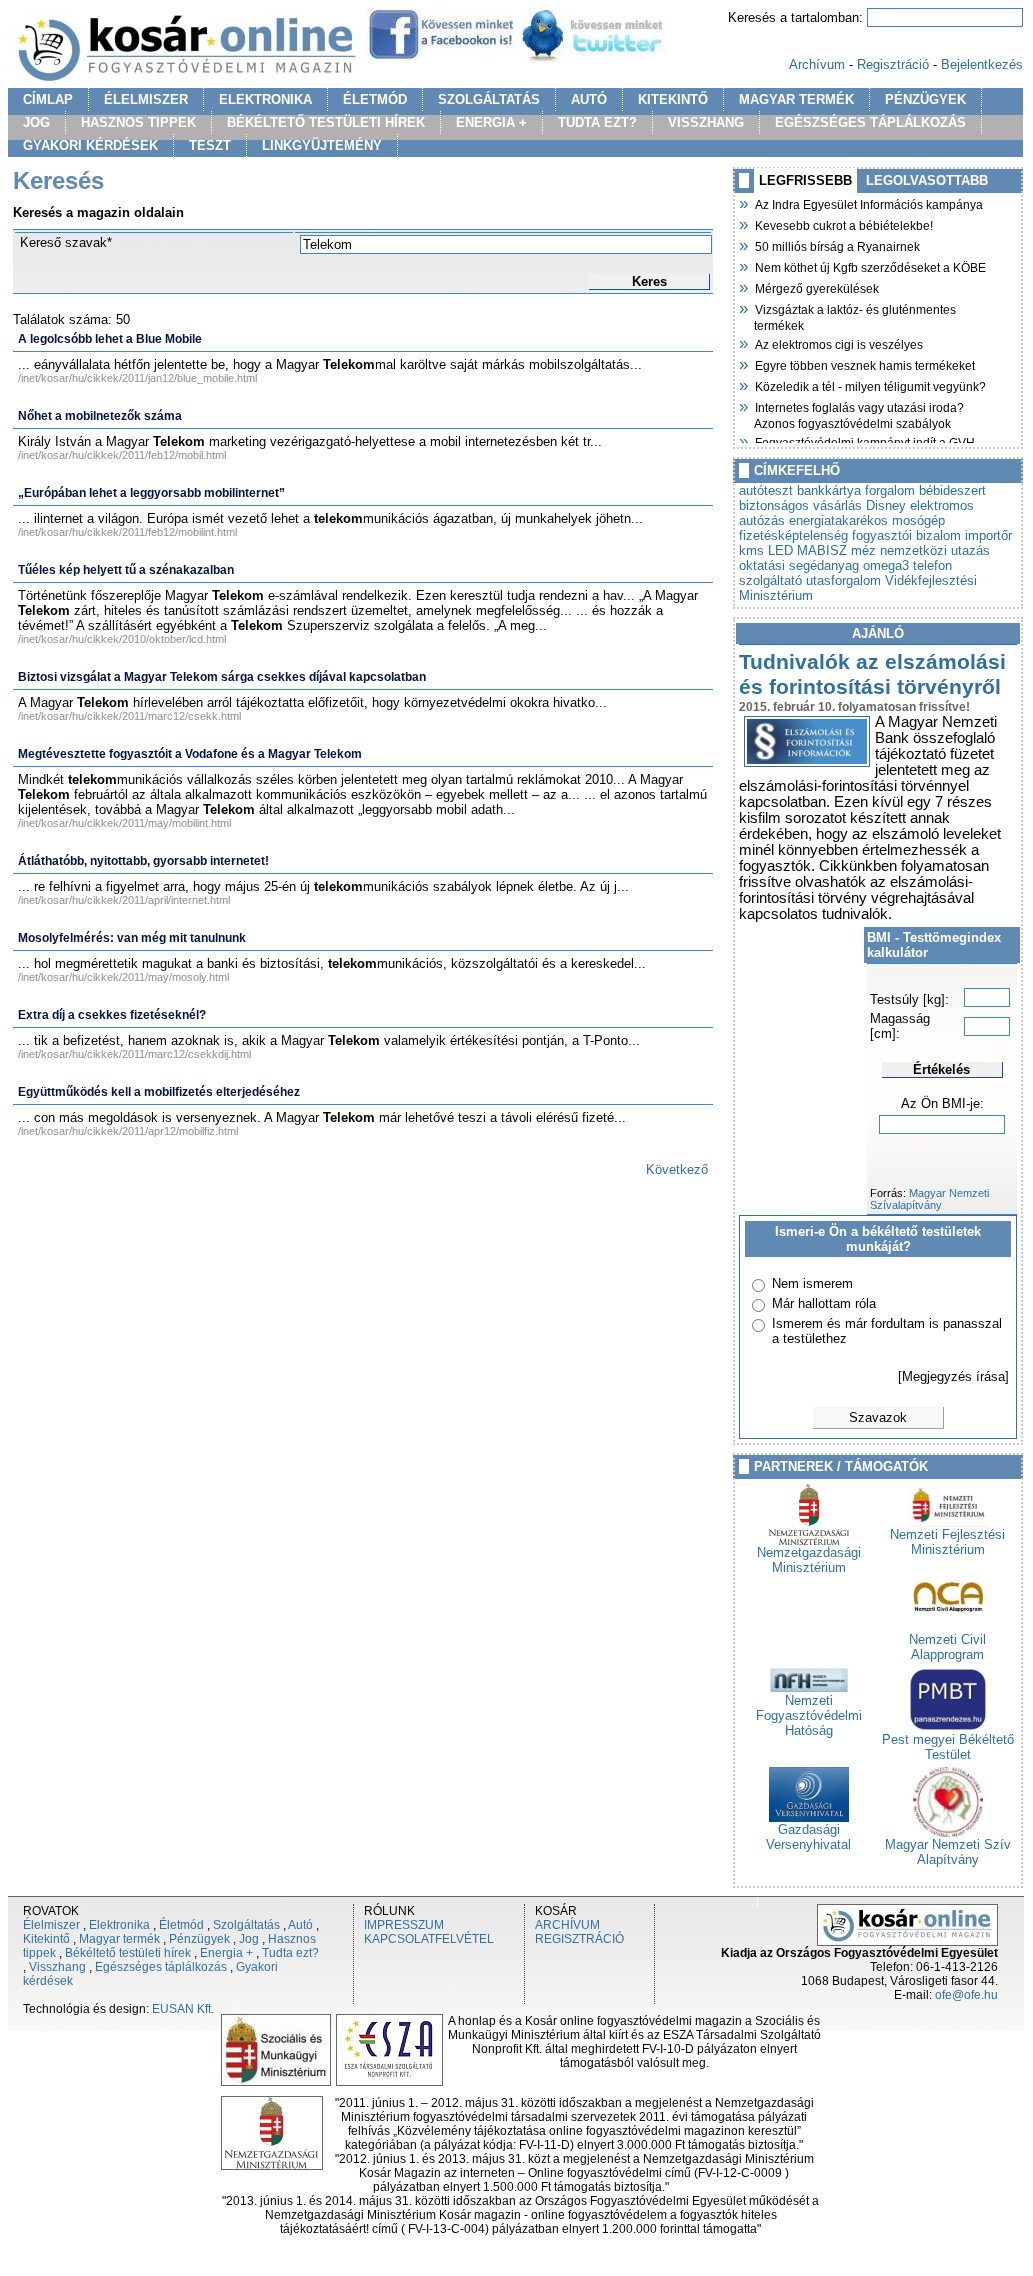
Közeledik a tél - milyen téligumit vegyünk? (870, 385)
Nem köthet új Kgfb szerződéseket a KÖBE (870, 266)
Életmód (181, 1925)
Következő (677, 1169)
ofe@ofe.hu (966, 1995)
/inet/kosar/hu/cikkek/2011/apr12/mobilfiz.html (128, 1131)
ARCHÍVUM (567, 1925)
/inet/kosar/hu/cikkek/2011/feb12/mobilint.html (127, 532)
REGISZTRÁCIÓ (579, 1939)
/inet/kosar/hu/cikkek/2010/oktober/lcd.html (122, 639)
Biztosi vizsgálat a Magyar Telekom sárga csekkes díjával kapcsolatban (222, 677)
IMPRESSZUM (404, 1925)
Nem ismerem (812, 1283)
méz (863, 550)
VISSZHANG (706, 122)
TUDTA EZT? (597, 122)
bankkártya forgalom (856, 490)
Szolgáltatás (246, 1925)
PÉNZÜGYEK (925, 99)
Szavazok (878, 1417)
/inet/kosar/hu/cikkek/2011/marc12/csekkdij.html (134, 1054)
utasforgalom (843, 580)
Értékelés (941, 1069)
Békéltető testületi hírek (128, 1953)
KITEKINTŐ (673, 99)
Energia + (226, 1953)
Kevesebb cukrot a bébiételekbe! (843, 224)
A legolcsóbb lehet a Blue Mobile (110, 339)
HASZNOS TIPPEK (138, 122)
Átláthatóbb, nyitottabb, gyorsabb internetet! (143, 861)
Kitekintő (46, 1939)
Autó (300, 1925)
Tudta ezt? (290, 1953)
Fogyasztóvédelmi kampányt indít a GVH (864, 441)
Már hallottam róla (824, 1303)
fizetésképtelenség (793, 535)
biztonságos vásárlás (800, 505)
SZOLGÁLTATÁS (489, 99)
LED (780, 550)
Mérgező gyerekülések (816, 287)
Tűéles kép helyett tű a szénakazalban (126, 570)
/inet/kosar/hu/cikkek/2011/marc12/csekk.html (129, 716)
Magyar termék (119, 1939)
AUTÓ (589, 99)
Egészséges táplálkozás (161, 1967)
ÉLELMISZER (146, 99)
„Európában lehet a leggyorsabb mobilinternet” (151, 493)
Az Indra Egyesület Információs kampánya (868, 203)
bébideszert (952, 490)
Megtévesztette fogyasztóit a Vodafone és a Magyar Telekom (190, 754)
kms (751, 550)
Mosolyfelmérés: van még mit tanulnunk (132, 938)
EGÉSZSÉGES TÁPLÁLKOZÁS (870, 122)
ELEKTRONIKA (265, 99)
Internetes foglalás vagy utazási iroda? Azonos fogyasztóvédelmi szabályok (859, 413)
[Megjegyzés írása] (953, 1376)
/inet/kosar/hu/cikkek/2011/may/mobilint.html (124, 823)
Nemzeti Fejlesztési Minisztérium (947, 1542)
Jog (249, 1939)
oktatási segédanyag (799, 565)
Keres (649, 281)
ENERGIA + (491, 122)
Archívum (817, 64)
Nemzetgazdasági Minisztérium (809, 1560)
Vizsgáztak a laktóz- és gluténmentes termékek (855, 315)
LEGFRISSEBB (805, 180)
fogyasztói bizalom (906, 535)
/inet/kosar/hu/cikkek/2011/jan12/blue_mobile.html (137, 378)
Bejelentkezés (982, 64)
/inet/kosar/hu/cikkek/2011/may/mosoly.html (123, 977)
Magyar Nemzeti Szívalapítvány (929, 1199)
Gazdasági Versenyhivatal (808, 1837)
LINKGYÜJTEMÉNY (322, 145)
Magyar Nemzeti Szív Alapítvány (948, 1852)
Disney (886, 505)
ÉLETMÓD (375, 99)
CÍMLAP (48, 99)
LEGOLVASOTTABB (927, 180)
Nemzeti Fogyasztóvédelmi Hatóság (809, 1715)
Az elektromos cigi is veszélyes (838, 343)
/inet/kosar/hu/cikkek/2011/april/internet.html (124, 900)
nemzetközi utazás (935, 550)
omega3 (886, 565)
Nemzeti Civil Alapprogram (947, 1647)
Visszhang (57, 1967)
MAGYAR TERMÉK (796, 99)
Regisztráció (893, 64)
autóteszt (766, 490)
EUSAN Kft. (183, 2009)
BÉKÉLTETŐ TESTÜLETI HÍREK (326, 122)
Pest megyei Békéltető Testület (948, 1747)
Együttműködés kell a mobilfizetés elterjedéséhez (159, 1092)
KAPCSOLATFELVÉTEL (429, 1939)
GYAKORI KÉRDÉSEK (90, 145)
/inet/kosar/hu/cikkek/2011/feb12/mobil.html (122, 455)
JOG (36, 122)
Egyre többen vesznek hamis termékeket (864, 364)
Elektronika (119, 1925)
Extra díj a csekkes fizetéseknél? (112, 1015)
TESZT (210, 145)
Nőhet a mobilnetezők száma (100, 416)
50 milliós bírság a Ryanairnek (837, 245)
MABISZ (822, 550)
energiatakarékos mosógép (867, 520)
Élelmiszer (51, 1925)
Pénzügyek (199, 1939)
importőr (988, 535)
